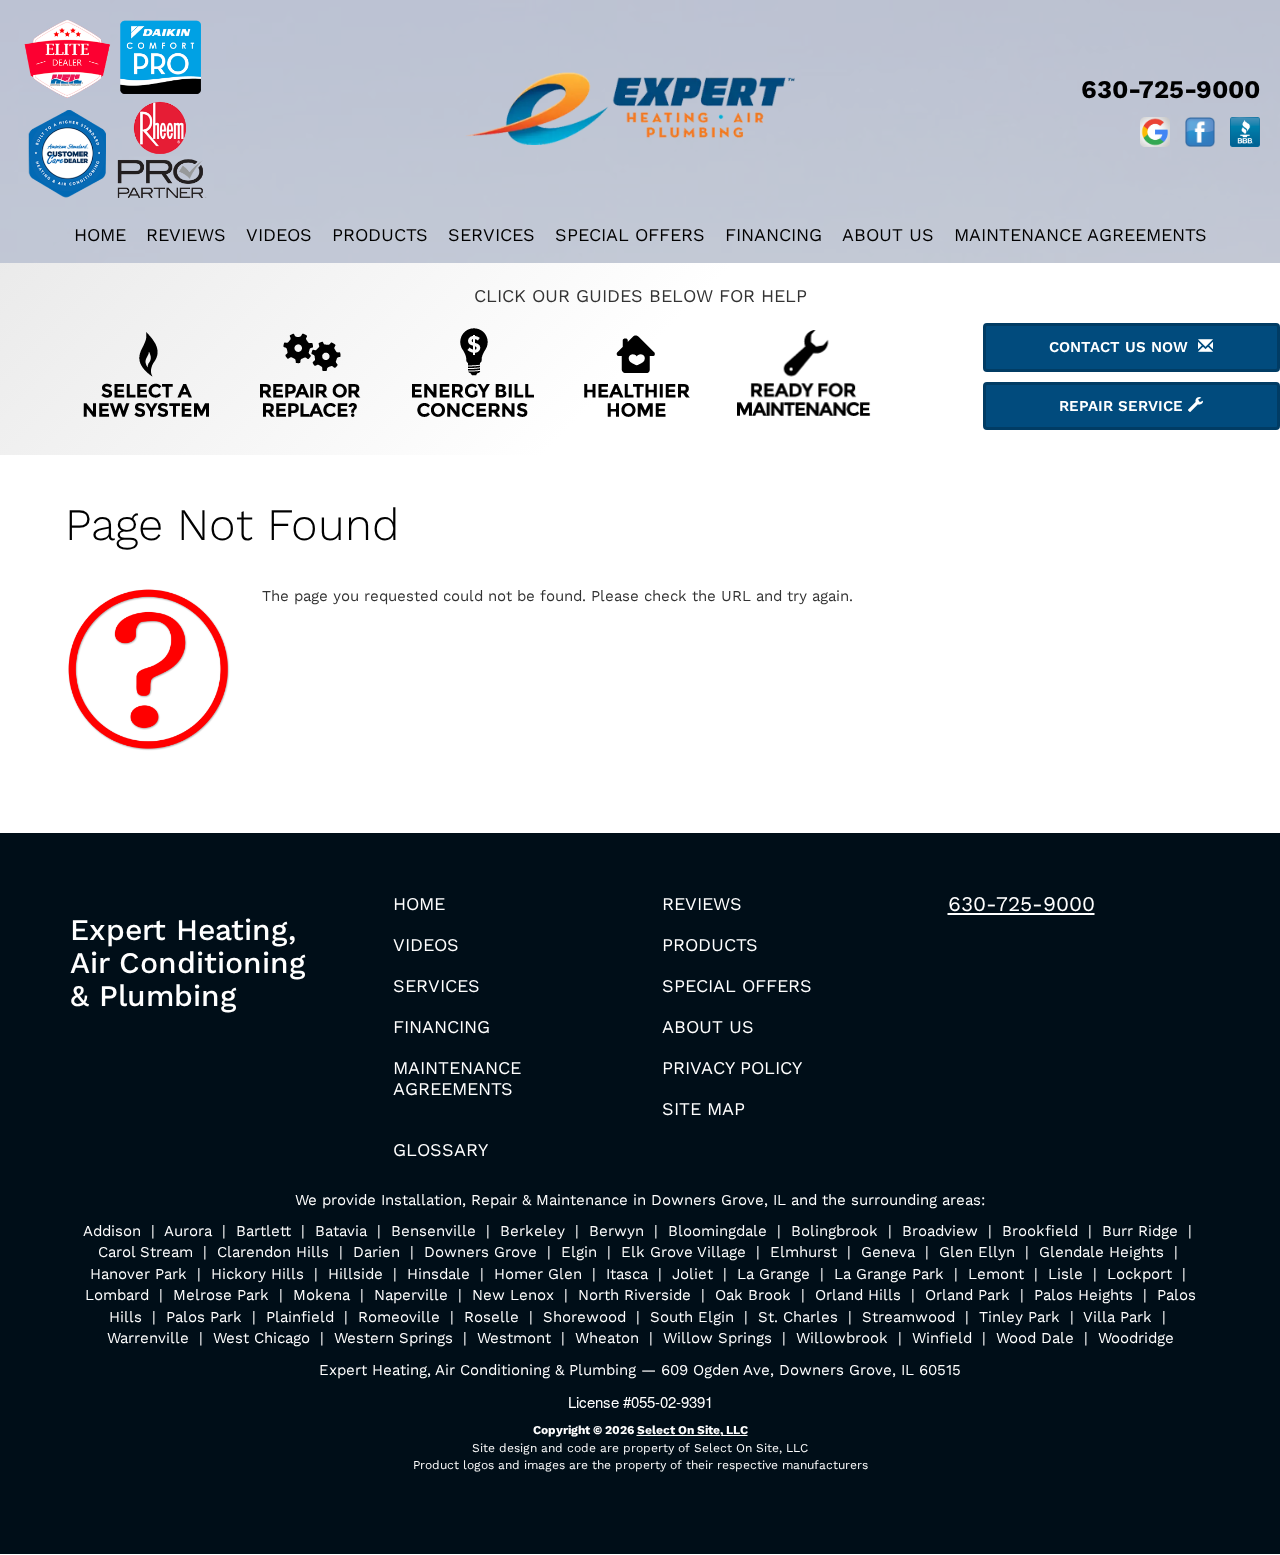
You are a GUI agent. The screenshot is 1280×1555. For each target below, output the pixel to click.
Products (380, 234)
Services (491, 234)
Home (100, 234)
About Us (888, 234)
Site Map (703, 1108)
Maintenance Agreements (1080, 234)
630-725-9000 (1021, 903)
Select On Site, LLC (692, 1430)
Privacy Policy (732, 1067)
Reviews (186, 234)
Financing (773, 234)
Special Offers (630, 234)
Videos (279, 234)
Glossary (440, 1149)
